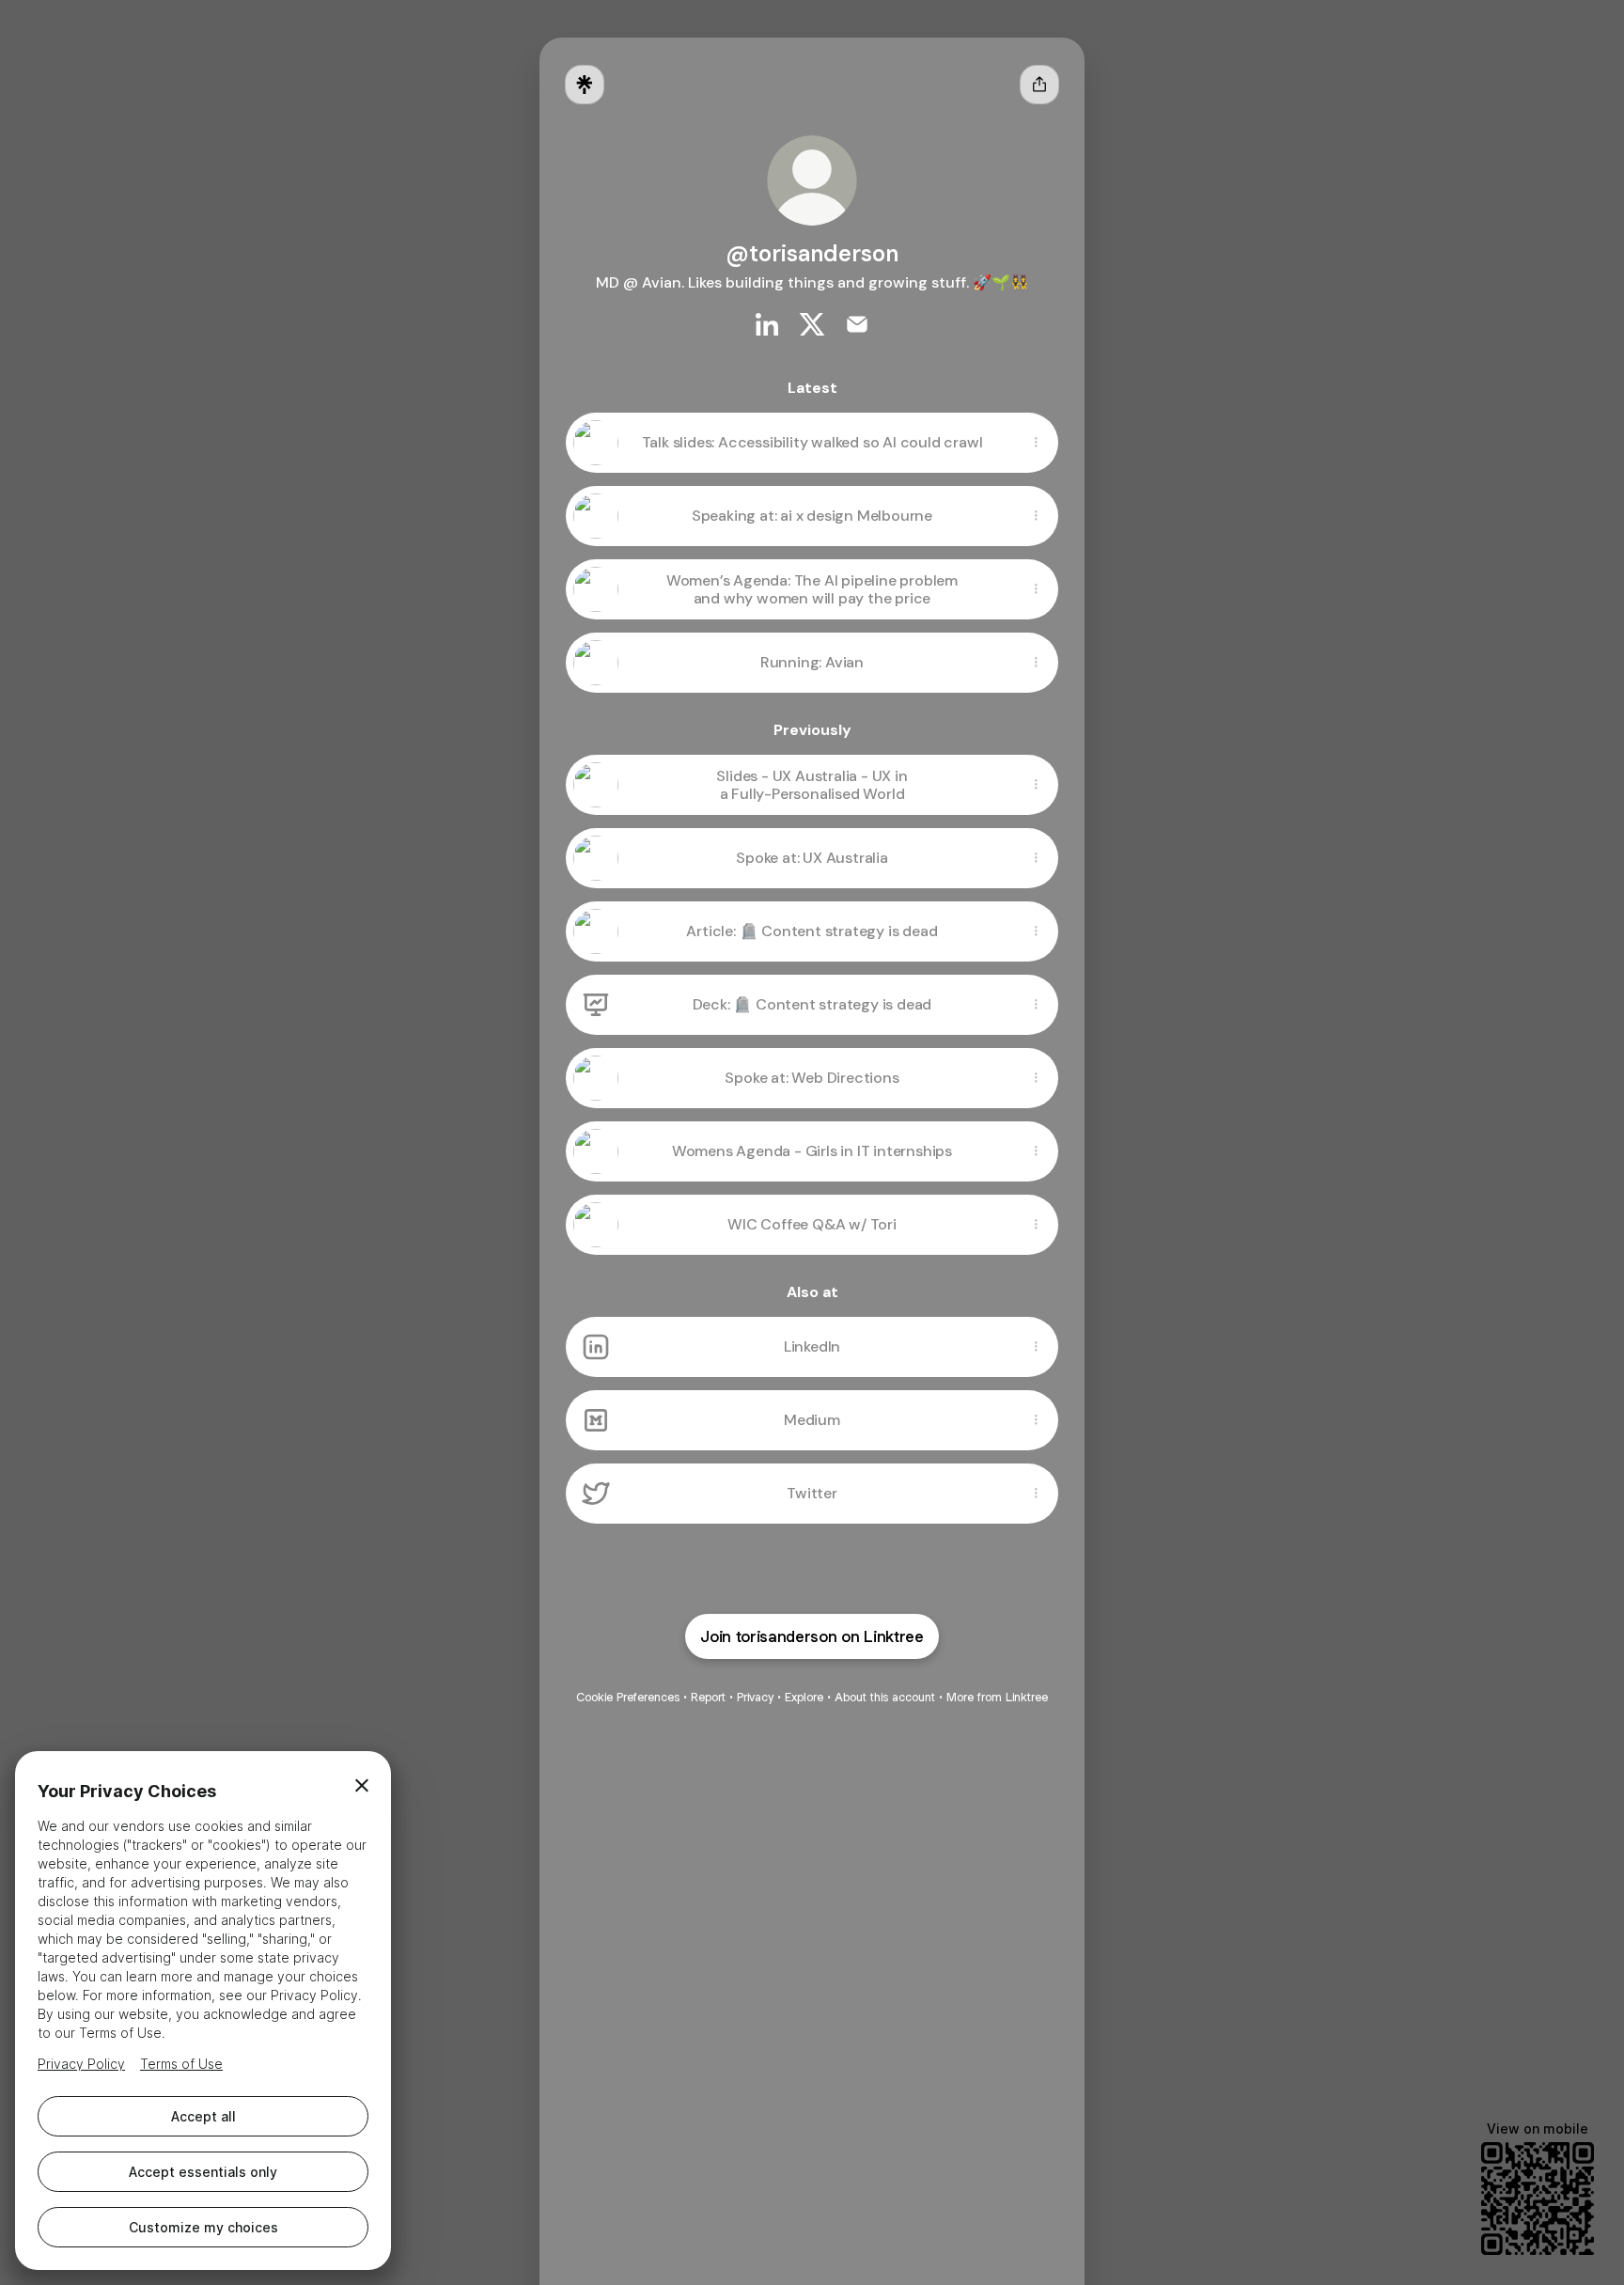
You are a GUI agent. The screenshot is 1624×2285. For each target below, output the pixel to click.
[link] (767, 324)
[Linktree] (585, 85)
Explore (804, 1697)
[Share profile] (1039, 85)
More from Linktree (997, 1697)
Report (708, 1697)
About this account (885, 1697)
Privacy (755, 1697)
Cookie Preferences (628, 1697)
